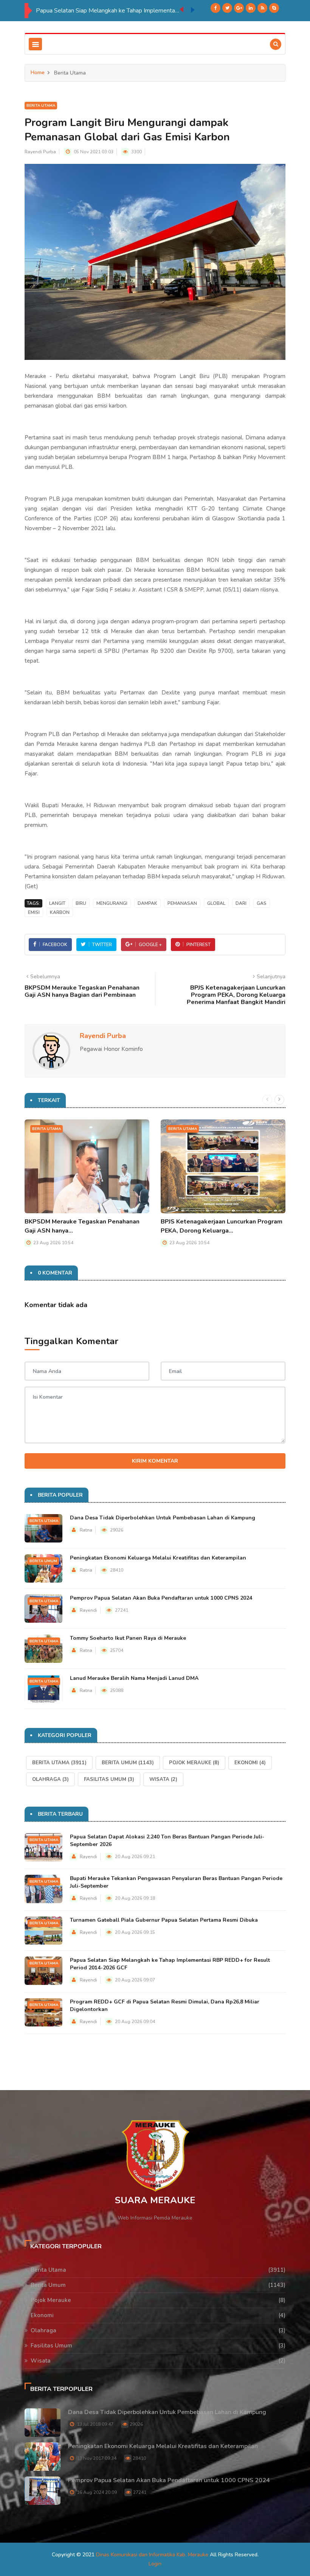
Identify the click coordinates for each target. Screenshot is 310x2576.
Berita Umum (43, 1561)
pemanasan (182, 903)
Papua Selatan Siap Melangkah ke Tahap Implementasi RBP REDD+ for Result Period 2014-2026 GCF (108, 11)
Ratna (86, 1530)
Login (155, 2564)
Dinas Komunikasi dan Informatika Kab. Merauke (152, 2555)
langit (57, 903)
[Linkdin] (251, 8)
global (216, 903)
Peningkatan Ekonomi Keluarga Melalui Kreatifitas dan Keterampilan (158, 1558)
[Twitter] (227, 8)
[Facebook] (215, 8)
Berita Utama (41, 106)
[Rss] (262, 8)
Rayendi (88, 1610)
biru (81, 903)
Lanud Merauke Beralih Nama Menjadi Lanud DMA (134, 1678)
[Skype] (274, 8)
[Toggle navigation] (35, 44)
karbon (60, 912)
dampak (147, 903)
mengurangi (112, 903)
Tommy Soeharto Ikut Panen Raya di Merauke (128, 1638)
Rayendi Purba (40, 152)
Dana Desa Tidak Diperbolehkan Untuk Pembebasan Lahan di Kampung (163, 1518)
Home (38, 72)
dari (241, 903)
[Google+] (239, 8)
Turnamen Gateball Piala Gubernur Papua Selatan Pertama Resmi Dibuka (164, 1920)
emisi (34, 912)
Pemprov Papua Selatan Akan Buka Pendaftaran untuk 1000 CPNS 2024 (161, 1598)
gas (262, 903)
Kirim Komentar (155, 1461)
